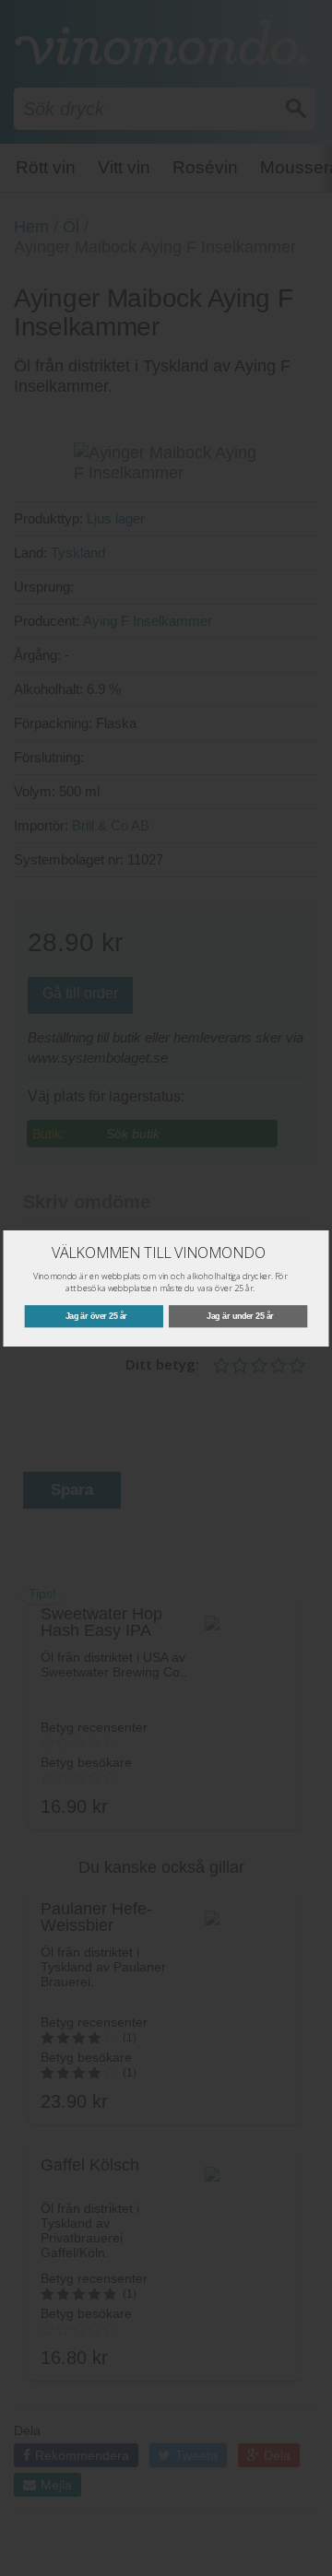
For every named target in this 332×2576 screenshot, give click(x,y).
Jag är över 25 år (96, 1316)
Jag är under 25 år (240, 1316)
